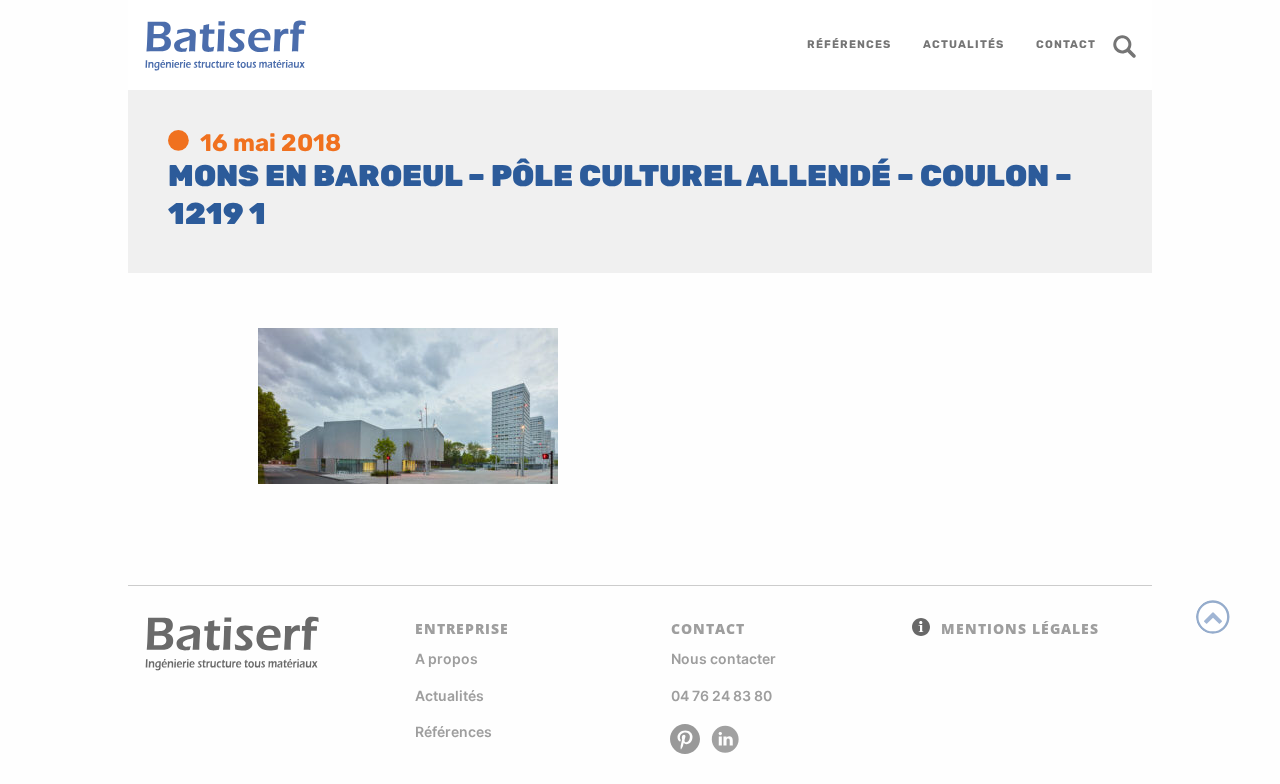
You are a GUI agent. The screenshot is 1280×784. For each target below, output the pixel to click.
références (849, 44)
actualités (963, 44)
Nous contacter (723, 658)
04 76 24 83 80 (721, 695)
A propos (446, 658)
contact (1066, 44)
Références (453, 731)
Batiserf (218, 45)
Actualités (449, 695)
